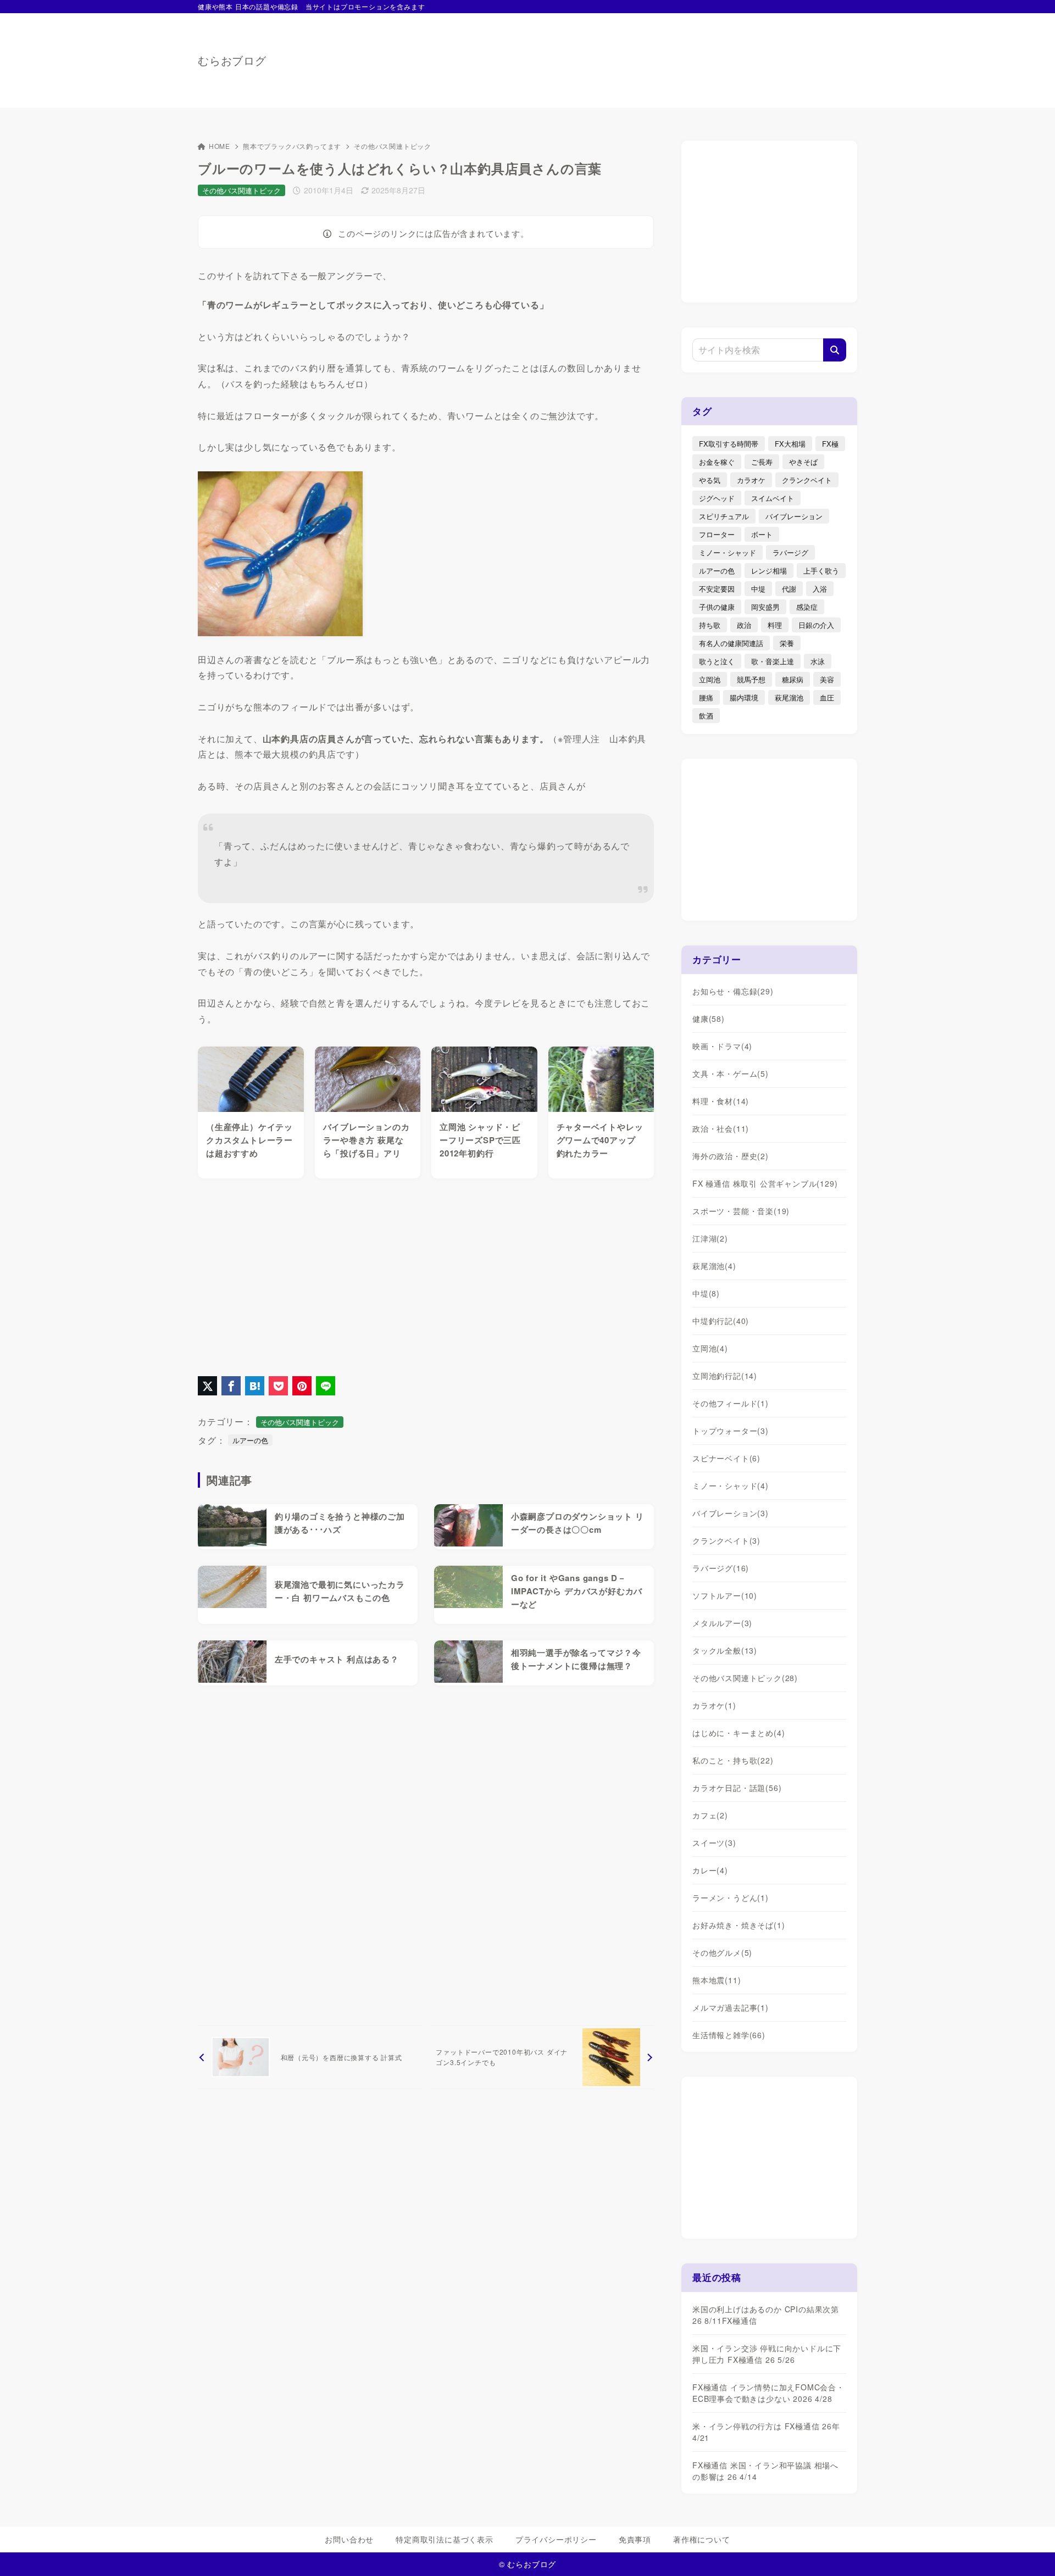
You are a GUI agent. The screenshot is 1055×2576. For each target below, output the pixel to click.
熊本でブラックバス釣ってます (292, 146)
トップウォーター (731, 1431)
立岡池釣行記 (725, 1376)
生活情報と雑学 (729, 2035)
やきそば (803, 462)
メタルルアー (722, 1623)
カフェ (710, 1815)
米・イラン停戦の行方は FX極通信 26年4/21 (766, 2432)
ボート (762, 534)
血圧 (827, 697)
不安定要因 (717, 589)
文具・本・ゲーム (731, 1073)
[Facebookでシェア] (231, 1386)
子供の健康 (717, 607)
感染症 (807, 607)
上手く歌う (821, 571)
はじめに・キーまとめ (738, 1733)
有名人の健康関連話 (731, 643)
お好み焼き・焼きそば (738, 1925)
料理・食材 (721, 1101)
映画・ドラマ (722, 1046)
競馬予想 (751, 679)
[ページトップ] (1030, 2551)
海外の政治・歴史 (731, 1156)
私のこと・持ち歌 (733, 1760)
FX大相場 (790, 444)
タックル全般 (725, 1650)
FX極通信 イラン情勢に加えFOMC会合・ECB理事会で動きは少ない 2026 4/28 (768, 2393)
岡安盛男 (765, 607)
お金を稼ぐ (717, 462)
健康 (709, 1019)
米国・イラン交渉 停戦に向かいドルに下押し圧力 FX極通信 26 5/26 (767, 2354)
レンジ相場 (769, 571)
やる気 (710, 480)
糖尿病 (793, 679)
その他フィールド (731, 1403)
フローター (717, 534)
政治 (744, 625)
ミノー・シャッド (728, 552)
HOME (220, 146)
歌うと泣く (717, 661)
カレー (710, 1870)
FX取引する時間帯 (729, 444)
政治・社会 (721, 1128)
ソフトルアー (725, 1595)
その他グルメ (722, 1952)
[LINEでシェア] (326, 1386)
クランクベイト (807, 480)
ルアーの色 (250, 1440)
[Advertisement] (657, 55)
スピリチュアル (724, 516)
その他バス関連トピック (393, 146)
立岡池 (710, 679)
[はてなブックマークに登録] (255, 1386)
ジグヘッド (717, 498)
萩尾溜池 (789, 697)
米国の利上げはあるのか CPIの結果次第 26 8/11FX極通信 (766, 2315)
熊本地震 (717, 1980)
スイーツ (714, 1843)
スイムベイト (773, 498)
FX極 (830, 444)
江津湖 (710, 1238)
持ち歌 (710, 625)
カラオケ (751, 480)
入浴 (820, 589)
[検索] (835, 350)
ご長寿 (762, 462)
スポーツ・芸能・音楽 (741, 1211)
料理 (775, 625)
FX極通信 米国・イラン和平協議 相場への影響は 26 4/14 (765, 2471)
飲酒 (706, 716)
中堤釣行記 (721, 1321)
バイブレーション (794, 516)
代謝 (789, 589)
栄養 (787, 643)
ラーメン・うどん (731, 1898)
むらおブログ (232, 60)
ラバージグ (790, 552)
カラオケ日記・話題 (737, 1788)
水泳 (818, 661)
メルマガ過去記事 (731, 2007)
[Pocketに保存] (278, 1386)
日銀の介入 (816, 625)
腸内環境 (744, 697)
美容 (827, 679)
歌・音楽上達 (773, 661)
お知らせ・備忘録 (733, 991)
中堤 (758, 589)
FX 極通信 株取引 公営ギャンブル (765, 1183)
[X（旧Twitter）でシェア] (207, 1386)
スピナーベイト (726, 1458)
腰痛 (706, 697)
